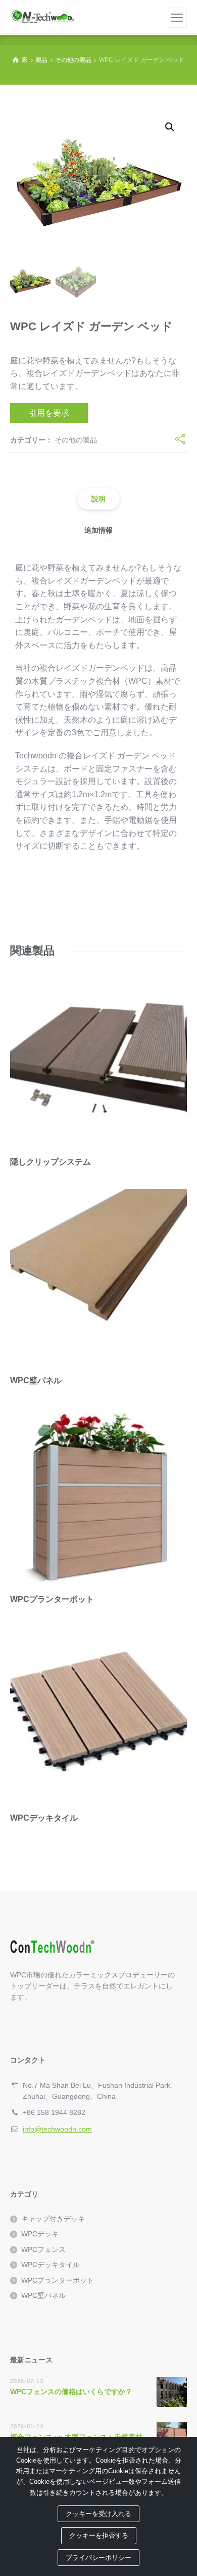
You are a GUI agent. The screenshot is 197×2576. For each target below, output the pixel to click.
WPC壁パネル (43, 2295)
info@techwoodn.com (57, 2129)
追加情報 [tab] (98, 530)
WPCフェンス (43, 2249)
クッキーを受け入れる (98, 2514)
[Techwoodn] (42, 16)
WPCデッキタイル (51, 2265)
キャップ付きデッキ (53, 2219)
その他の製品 (76, 440)
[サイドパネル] (177, 18)
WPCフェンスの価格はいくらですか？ (71, 2392)
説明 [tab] (98, 499)
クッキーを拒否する (99, 2535)
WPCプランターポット (58, 2280)
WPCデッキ (40, 2234)
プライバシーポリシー (98, 2558)
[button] (170, 127)
